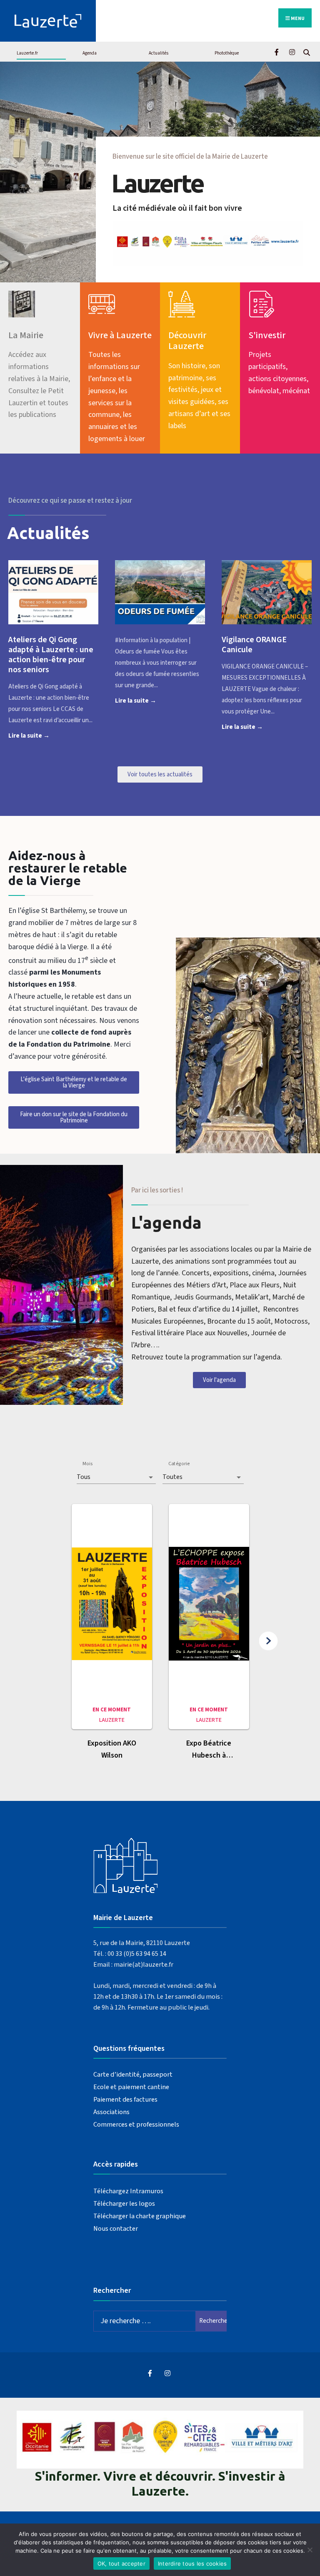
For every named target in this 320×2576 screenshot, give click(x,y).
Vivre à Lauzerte (120, 335)
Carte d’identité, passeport (133, 2074)
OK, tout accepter (121, 2564)
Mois (87, 1464)
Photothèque (227, 53)
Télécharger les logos (124, 2203)
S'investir (267, 335)
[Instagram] (292, 51)
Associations (111, 2112)
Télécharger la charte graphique (140, 2216)
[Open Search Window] (306, 51)
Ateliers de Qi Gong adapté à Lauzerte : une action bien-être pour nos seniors (51, 655)
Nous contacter (116, 2228)
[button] (112, 1636)
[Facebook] (277, 51)
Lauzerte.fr (27, 53)
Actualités (159, 53)
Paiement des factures (125, 2099)
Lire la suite (42, 735)
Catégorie (179, 1464)
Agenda (90, 53)
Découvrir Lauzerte (187, 341)
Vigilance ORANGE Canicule (254, 645)
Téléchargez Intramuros (128, 2191)
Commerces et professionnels (136, 2124)
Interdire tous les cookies (192, 2564)
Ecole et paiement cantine (131, 2087)
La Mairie (26, 335)
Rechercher (213, 2321)
